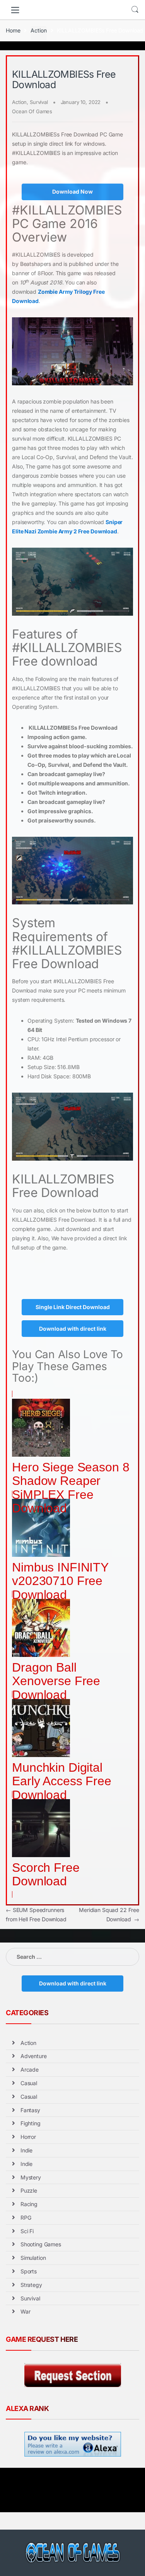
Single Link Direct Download (73, 1307)
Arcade (30, 2069)
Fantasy (30, 2110)
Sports (29, 2271)
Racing (29, 2204)
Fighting (31, 2123)
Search (135, 10)
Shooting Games (41, 2244)
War (26, 2311)
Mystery (31, 2177)
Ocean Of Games (32, 111)
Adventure (34, 2056)
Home (13, 30)
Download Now (72, 192)
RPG (26, 2218)
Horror (28, 2137)
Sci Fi (27, 2231)
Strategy (31, 2285)
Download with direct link (73, 1329)
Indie (26, 2150)
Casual (29, 2083)
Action (38, 30)
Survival (39, 102)
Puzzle (29, 2190)
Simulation (33, 2258)
